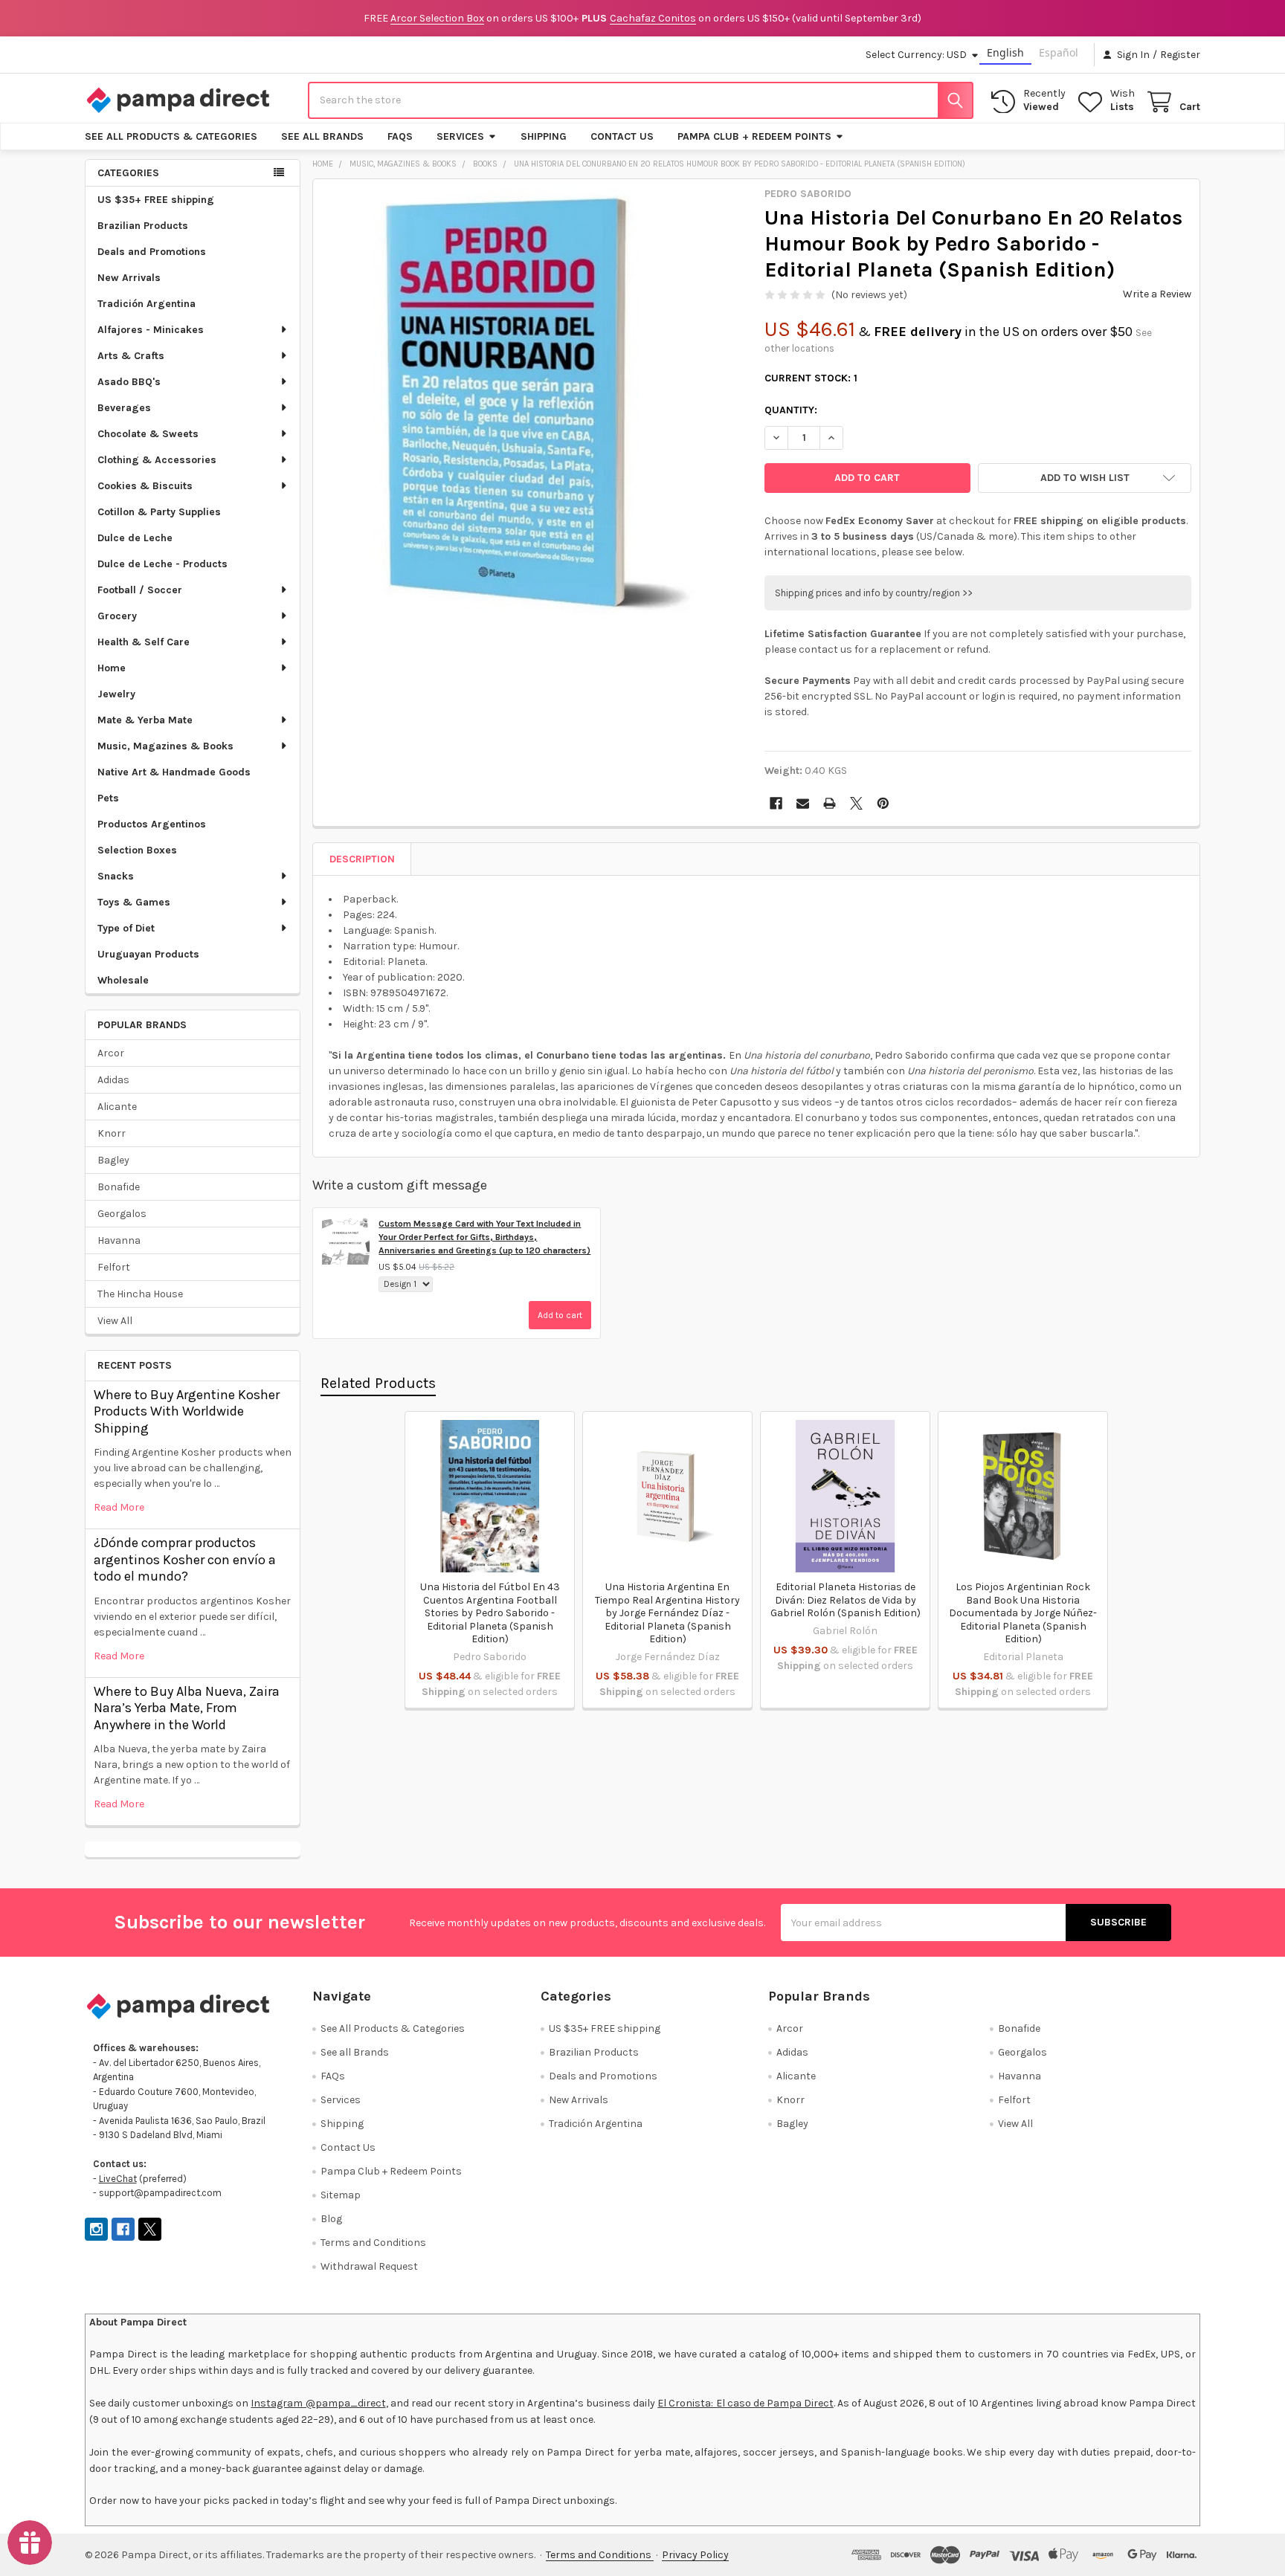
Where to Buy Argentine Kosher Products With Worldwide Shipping (187, 1411)
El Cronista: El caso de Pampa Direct (745, 2403)
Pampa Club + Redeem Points (754, 136)
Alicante (117, 1107)
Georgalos (122, 1214)
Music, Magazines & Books (165, 746)
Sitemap (341, 2195)
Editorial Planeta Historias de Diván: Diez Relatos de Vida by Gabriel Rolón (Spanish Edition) (846, 1600)
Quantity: (791, 410)
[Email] (803, 803)
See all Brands (322, 136)
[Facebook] (776, 803)
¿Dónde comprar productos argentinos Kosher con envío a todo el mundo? (185, 1559)
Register (1180, 55)
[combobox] (641, 100)
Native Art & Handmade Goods (174, 772)
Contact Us (622, 136)
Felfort (114, 1267)
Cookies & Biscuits (145, 486)
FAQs (400, 136)
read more (119, 1507)
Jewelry (116, 694)
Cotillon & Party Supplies (159, 512)
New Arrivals (129, 278)
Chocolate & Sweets (148, 434)
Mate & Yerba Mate (145, 720)
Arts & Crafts (131, 356)
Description (362, 859)
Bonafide (119, 1187)
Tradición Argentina (146, 304)
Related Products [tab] (378, 1383)
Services (460, 136)
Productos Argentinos (152, 824)
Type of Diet (126, 928)
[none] (535, 401)
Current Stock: (811, 378)
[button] (1085, 478)
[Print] (830, 803)
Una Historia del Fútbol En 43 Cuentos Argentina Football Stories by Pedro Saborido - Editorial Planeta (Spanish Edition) (490, 1613)
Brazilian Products (143, 226)
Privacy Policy (695, 2555)
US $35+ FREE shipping (156, 200)
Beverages (124, 408)
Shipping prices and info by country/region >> (874, 593)
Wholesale (123, 980)
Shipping (544, 136)
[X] (856, 803)
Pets (108, 798)
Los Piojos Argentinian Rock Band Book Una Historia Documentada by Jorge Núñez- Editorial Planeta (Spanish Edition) (1023, 1613)
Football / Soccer (140, 590)
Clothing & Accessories (157, 460)
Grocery (117, 616)
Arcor (111, 1053)
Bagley (113, 1160)
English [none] (1005, 52)
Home (112, 668)
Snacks (116, 876)
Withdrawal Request (369, 2266)
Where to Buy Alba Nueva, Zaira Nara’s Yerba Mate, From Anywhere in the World (187, 1708)
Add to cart (560, 1315)
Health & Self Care (144, 642)
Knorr (112, 1133)
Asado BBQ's (129, 382)
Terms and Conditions (373, 2243)
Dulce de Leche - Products (162, 564)
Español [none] (1059, 52)
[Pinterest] (883, 803)
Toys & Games (134, 902)
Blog (331, 2219)
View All (115, 1321)
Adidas (113, 1080)
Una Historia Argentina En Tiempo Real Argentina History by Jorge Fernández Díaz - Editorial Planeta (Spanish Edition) (667, 1613)
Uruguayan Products (148, 954)
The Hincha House (140, 1294)
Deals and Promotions (152, 252)
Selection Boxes (137, 850)
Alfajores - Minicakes (151, 330)
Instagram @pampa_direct (318, 2403)
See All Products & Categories (171, 136)
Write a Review (1157, 294)
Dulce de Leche (135, 538)
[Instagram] (96, 2229)
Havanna (119, 1240)
